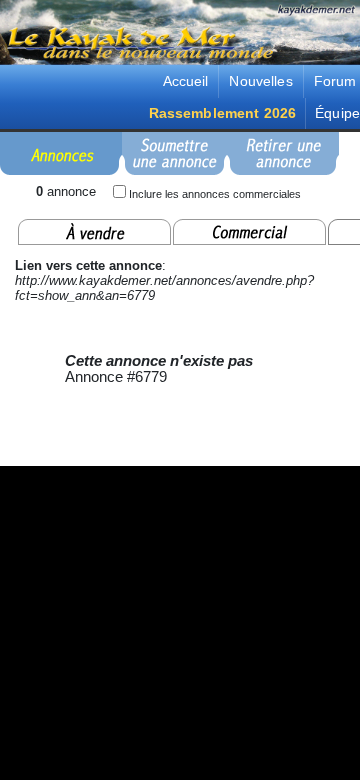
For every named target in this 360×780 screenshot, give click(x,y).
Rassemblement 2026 (223, 113)
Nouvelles (260, 81)
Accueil (186, 81)
